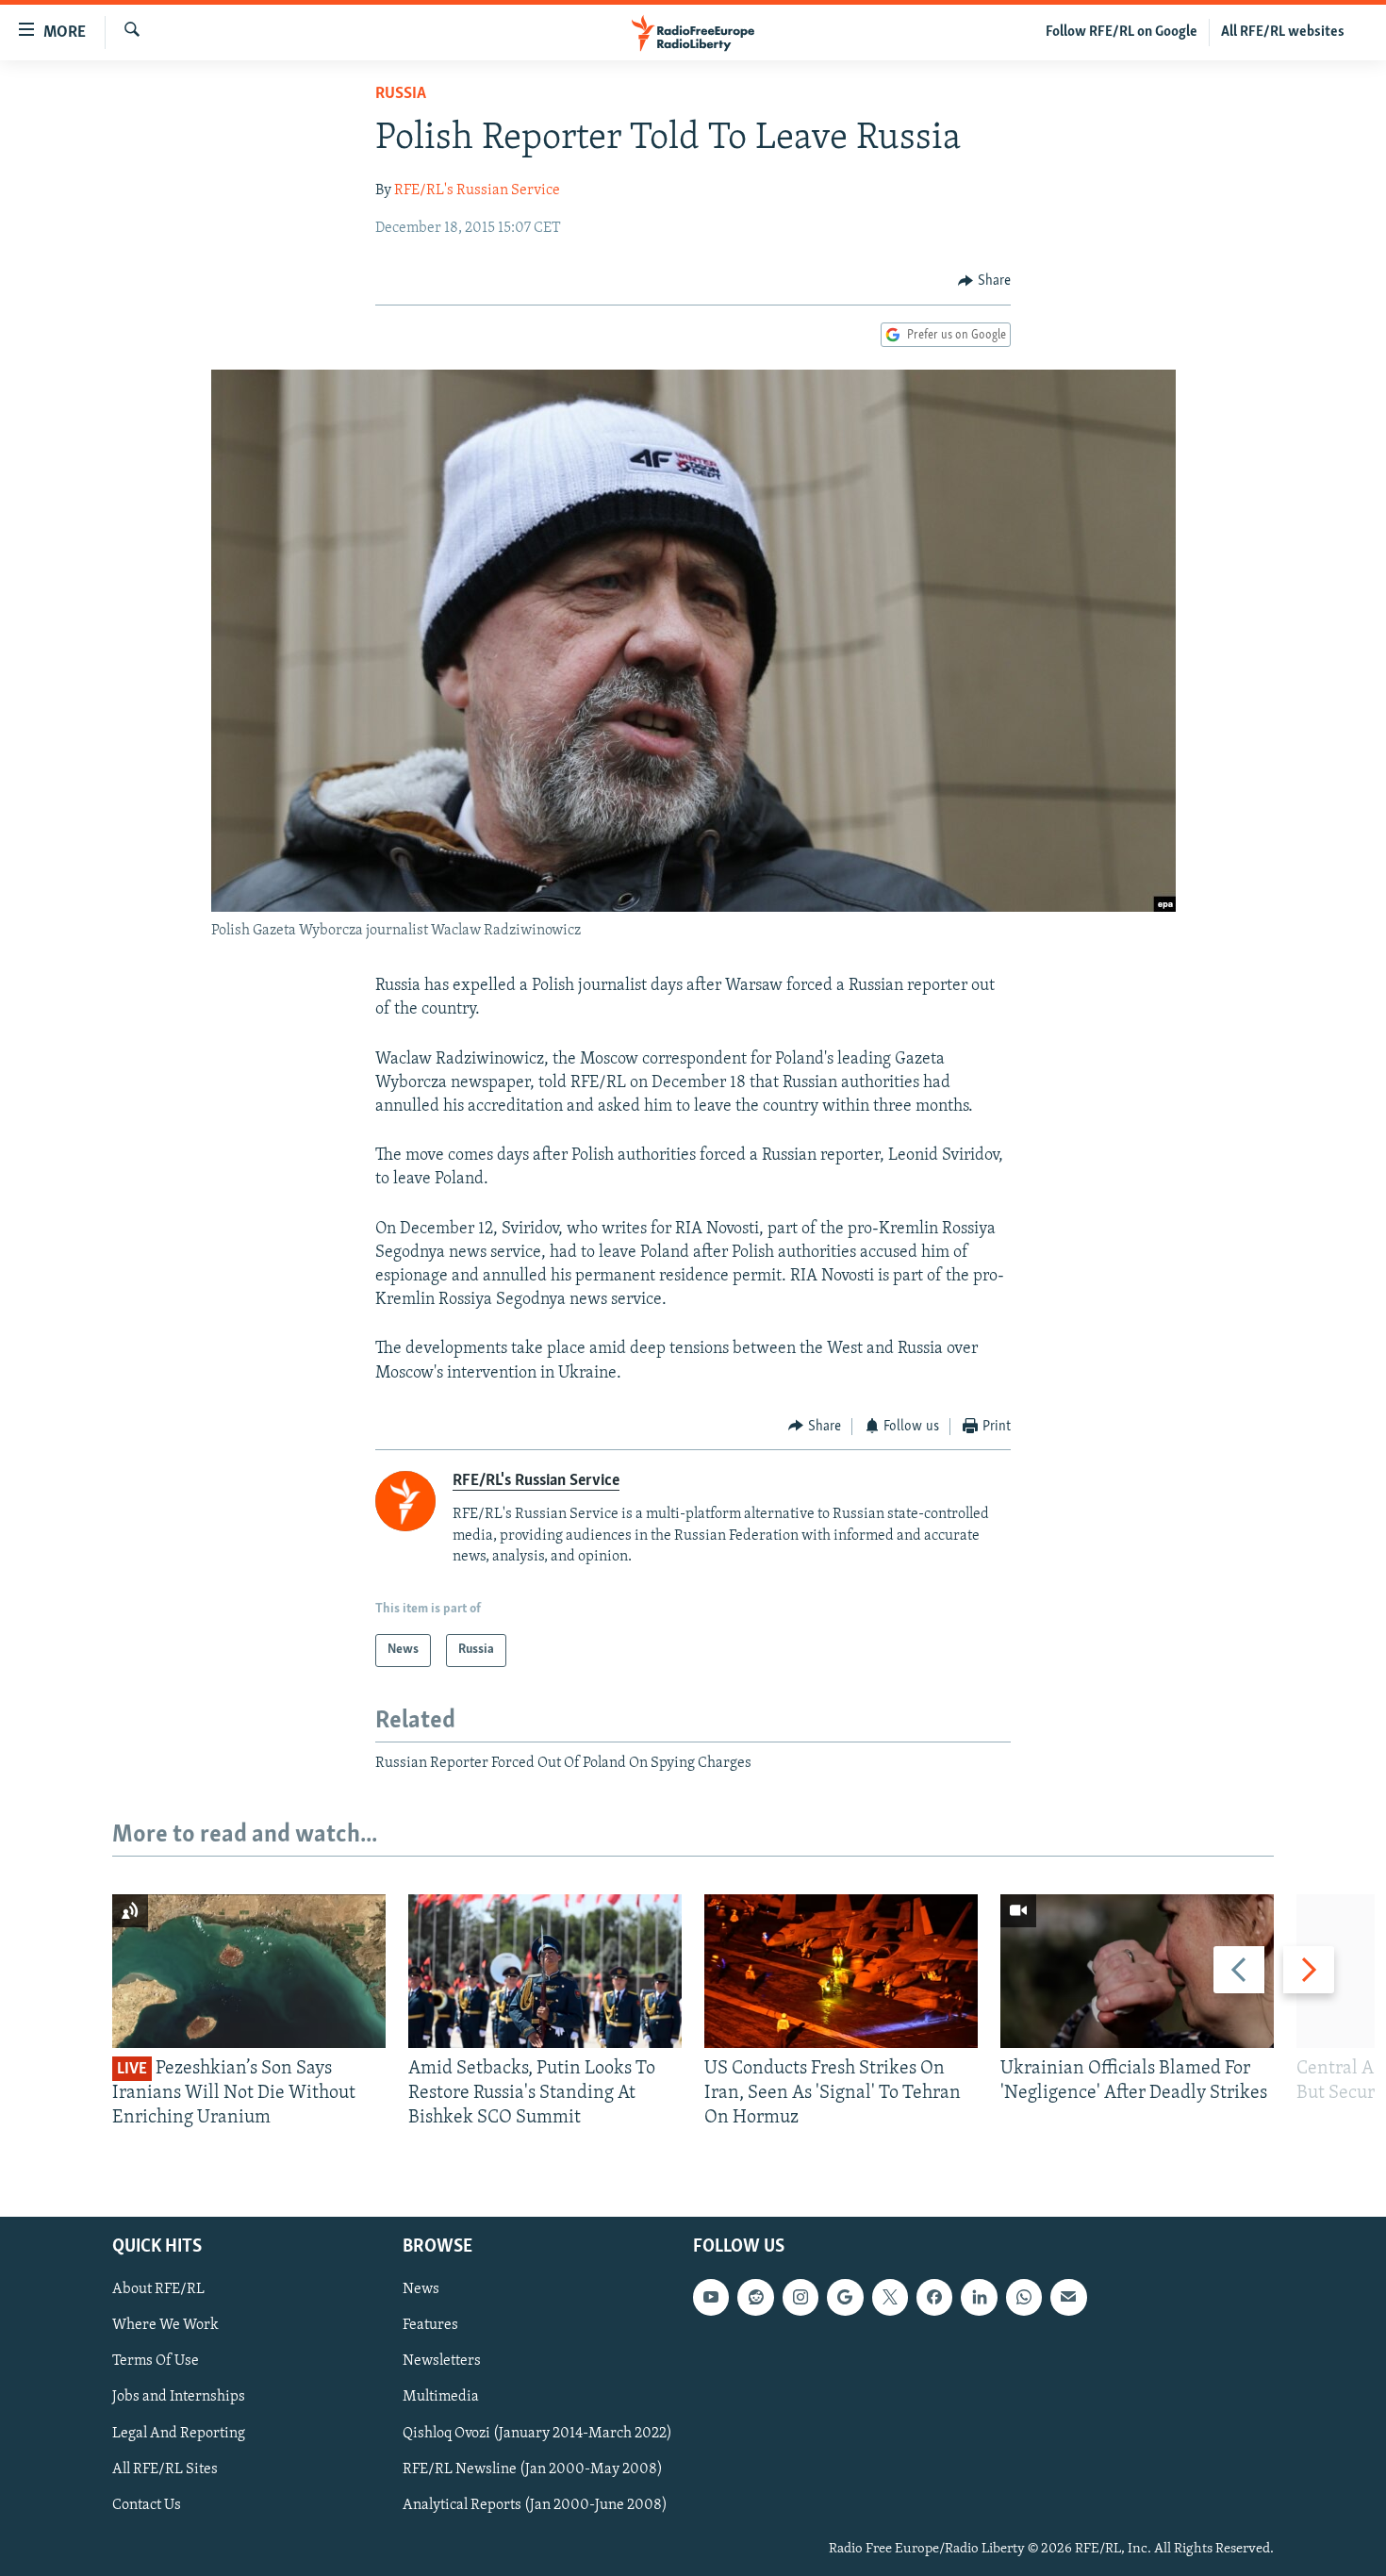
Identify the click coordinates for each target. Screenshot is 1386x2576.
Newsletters (442, 2361)
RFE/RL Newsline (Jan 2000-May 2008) (533, 2469)
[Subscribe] (1068, 2297)
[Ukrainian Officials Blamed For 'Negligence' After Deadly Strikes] (1137, 1971)
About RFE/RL (158, 2289)
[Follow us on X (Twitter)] (890, 2297)
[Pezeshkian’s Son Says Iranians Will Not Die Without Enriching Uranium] (249, 1971)
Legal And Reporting (179, 2433)
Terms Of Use (156, 2361)
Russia (401, 94)
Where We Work (165, 2325)
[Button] (984, 281)
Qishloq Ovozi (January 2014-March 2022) (537, 2433)
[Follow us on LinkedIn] (979, 2297)
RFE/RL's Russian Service (477, 190)
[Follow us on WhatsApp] (1024, 2297)
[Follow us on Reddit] (755, 2297)
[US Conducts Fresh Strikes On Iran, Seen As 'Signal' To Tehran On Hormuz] (841, 1971)
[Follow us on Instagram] (800, 2297)
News (421, 2289)
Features (430, 2325)
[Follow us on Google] (845, 2297)
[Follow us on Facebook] (934, 2297)
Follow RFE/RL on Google (1122, 32)
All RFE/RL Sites (165, 2469)
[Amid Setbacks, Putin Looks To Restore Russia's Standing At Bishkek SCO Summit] (545, 1971)
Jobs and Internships (179, 2397)
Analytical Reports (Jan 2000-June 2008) (535, 2504)
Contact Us (147, 2504)
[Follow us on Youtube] (711, 2297)
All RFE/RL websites (1283, 32)
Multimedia (441, 2397)
